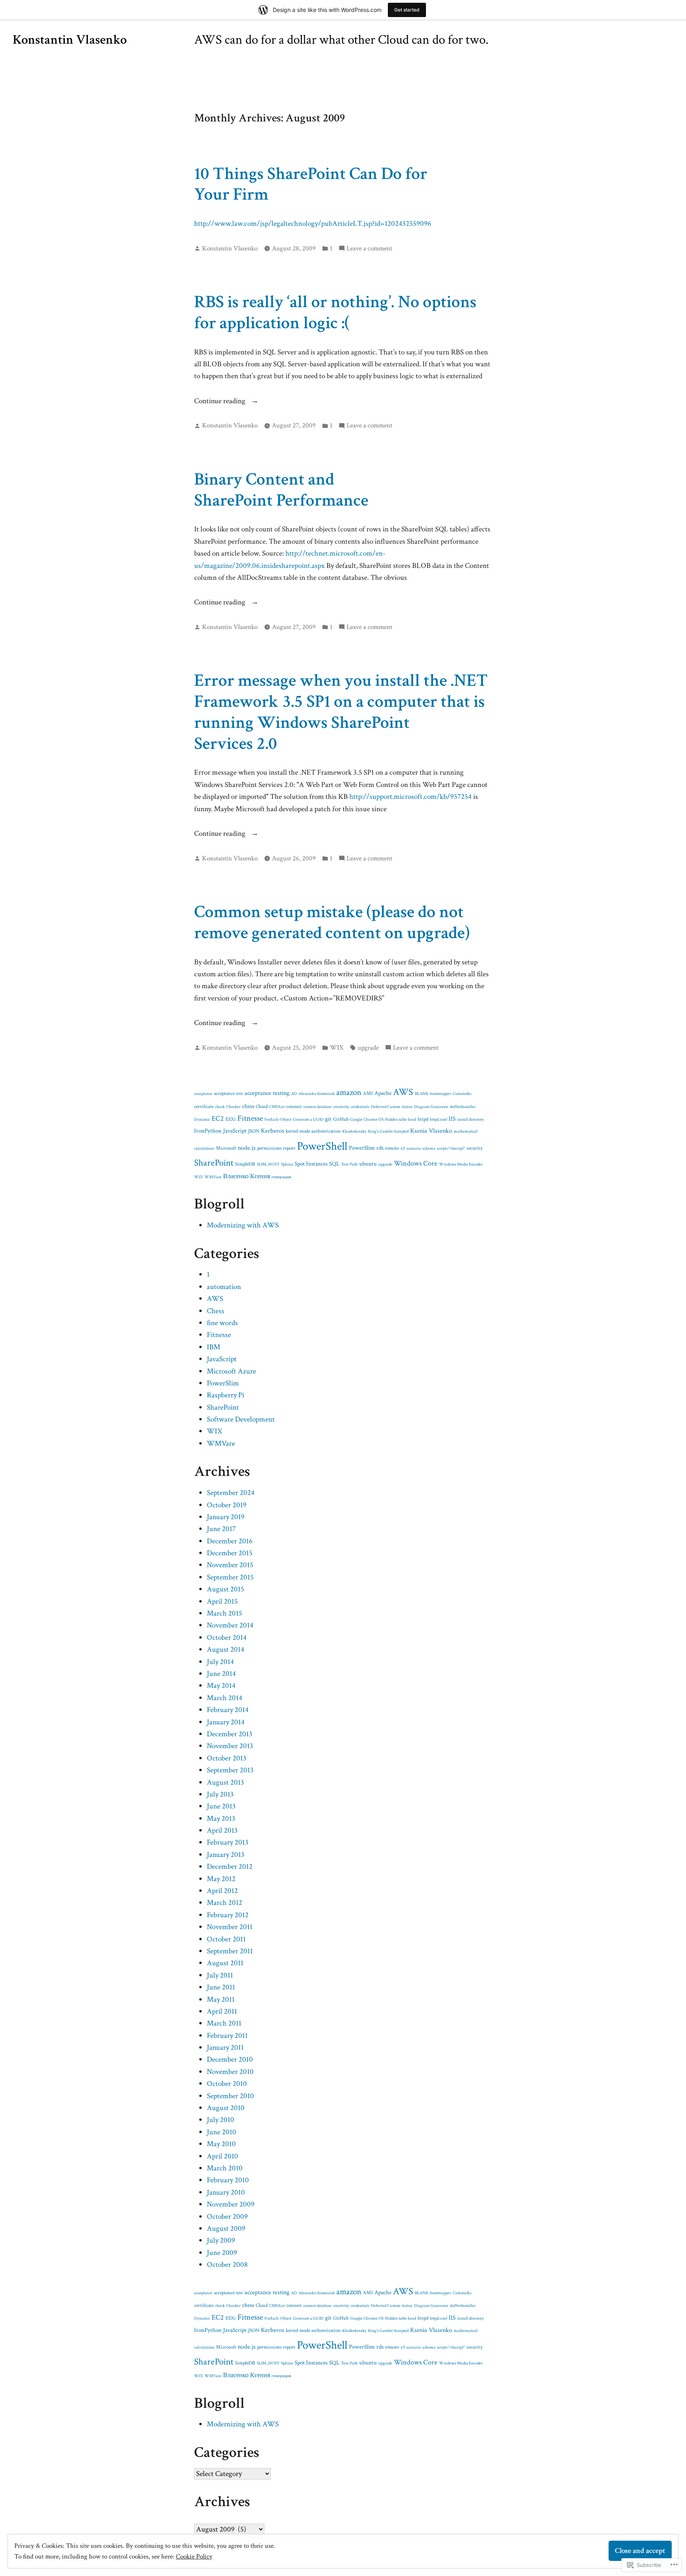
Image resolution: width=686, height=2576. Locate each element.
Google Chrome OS (367, 1120)
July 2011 (220, 1975)
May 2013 (221, 1819)
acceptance (203, 1094)
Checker (233, 1107)
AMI (368, 1094)
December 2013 (230, 1734)
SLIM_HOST (268, 1164)
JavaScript (235, 1131)
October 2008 (227, 2265)
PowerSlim (362, 1148)
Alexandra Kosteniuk (317, 1094)
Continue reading (221, 401)
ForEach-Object (278, 1120)
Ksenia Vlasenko (431, 1131)
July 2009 (221, 2240)
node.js (247, 1148)
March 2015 (224, 1613)
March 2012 (224, 1903)
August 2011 (225, 1963)
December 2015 (230, 1553)
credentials (360, 1107)
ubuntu (368, 1164)
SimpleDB (245, 1164)
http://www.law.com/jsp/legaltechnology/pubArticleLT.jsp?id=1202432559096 (313, 224)
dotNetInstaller (463, 1107)
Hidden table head (401, 1120)
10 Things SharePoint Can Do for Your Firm (311, 184)
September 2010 (230, 2096)
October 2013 (227, 1758)
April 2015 (222, 1602)
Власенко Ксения (247, 1176)
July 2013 (220, 1794)
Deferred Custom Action (392, 1107)
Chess (216, 1311)
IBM (214, 1347)
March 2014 (224, 1698)
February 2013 (228, 1842)
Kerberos (273, 1131)
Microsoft (226, 1148)
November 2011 (230, 1927)
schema (429, 1149)
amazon (349, 1092)
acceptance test (228, 1094)
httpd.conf (438, 1120)
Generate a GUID (308, 1120)
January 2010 (226, 2192)
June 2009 (222, 2253)
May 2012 (221, 1879)
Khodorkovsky (354, 1131)
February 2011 (227, 2036)
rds (380, 1148)
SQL (334, 1164)
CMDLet (277, 1107)
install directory (471, 1120)
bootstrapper (440, 1094)
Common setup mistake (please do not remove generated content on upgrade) (332, 922)
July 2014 (220, 1662)
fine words (222, 1323)
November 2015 (230, 1565)
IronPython (208, 1131)
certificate (204, 1107)
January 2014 (226, 1722)
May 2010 (221, 2144)
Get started (407, 10)
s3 (403, 1148)
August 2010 (226, 2108)
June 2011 (221, 1987)
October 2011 (226, 1939)
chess (248, 1106)
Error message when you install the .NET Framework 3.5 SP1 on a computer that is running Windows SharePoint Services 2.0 (341, 712)
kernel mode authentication (313, 1131)
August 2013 (225, 1782)
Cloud (262, 1107)
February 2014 (228, 1710)
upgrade (368, 1048)
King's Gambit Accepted (388, 1131)
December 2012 (230, 1867)
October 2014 (227, 1638)
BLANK (422, 1094)
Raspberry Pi (225, 1395)
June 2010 (222, 2132)
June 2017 (221, 1529)
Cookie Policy (194, 2557)
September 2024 (231, 1493)
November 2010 (230, 2072)
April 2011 (222, 2011)
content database (317, 1107)
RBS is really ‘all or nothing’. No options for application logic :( (335, 312)
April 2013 (222, 1831)
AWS (403, 1092)
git (328, 1119)
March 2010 (225, 2168)
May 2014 (221, 1686)
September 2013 (230, 1770)
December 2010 (230, 2059)
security (475, 1148)
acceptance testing (267, 1093)
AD (294, 1094)
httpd (423, 1119)
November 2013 (230, 1746)
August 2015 (225, 1589)
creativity (341, 1107)
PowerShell (322, 1146)
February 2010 (228, 2180)
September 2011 (230, 1951)
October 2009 (227, 2217)
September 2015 (230, 1577)
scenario (414, 1149)
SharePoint (214, 1163)
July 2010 (221, 2120)
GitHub (341, 1119)
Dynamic (202, 1120)
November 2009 (231, 2204)
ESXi (231, 1119)
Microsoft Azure (231, 1371)
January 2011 (225, 2048)
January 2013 (226, 1855)
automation (224, 1287)
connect (294, 1107)
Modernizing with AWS (243, 1225)
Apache (383, 1093)
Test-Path (349, 1164)
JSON (254, 1131)
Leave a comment (369, 249)
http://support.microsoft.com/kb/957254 (410, 797)
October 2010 (227, 2084)
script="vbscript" (451, 1149)
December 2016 (230, 1541)
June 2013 (221, 1806)
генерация (281, 1177)
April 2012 (222, 1891)
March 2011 (224, 2023)
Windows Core (416, 1163)
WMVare (213, 1177)
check (220, 1107)
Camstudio (462, 1094)
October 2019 (227, 1505)
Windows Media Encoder (461, 1164)
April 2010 (223, 2156)
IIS (452, 1119)
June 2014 (221, 1674)
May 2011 (221, 2000)
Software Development (241, 1419)
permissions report (276, 1148)
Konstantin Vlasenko (70, 40)
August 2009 (226, 2229)
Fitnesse (250, 1118)
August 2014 (225, 1650)
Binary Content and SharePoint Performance (281, 490)
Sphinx (287, 1164)
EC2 (218, 1119)
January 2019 (226, 1517)
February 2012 (228, 1915)
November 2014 (230, 1625)
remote (392, 1148)
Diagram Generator (431, 1107)
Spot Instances (311, 1164)
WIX (337, 1048)
